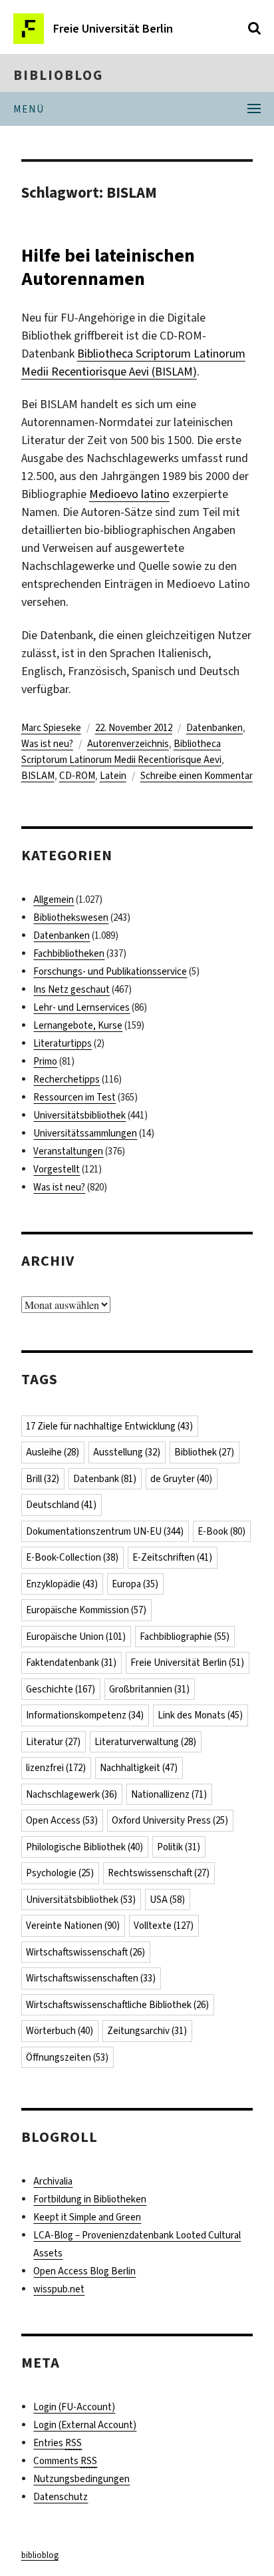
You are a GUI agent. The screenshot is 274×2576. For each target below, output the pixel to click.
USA (167, 1900)
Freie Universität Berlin (187, 1663)
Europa (135, 1584)
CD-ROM (77, 776)
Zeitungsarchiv (147, 2031)
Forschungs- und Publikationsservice (110, 971)
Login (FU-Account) (74, 2407)
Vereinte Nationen (73, 1926)
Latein (113, 776)
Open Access (62, 1820)
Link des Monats (200, 1715)
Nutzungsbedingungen (81, 2479)
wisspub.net (59, 2289)
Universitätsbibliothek (79, 1115)
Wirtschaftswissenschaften (91, 1978)
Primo (45, 1061)
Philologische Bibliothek (84, 1847)
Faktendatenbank (71, 1663)
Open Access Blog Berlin (84, 2271)
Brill (43, 1479)
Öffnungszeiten (67, 2057)
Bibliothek (204, 1452)
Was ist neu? (47, 744)
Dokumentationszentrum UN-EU (105, 1531)
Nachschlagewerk (71, 1794)
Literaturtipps (63, 1043)
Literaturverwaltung (145, 1742)
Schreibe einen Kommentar (197, 776)
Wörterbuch (60, 2031)
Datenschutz (61, 2497)
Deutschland (61, 1505)
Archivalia (53, 2181)
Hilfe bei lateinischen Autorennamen (108, 267)
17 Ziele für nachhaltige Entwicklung (109, 1426)
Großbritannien (149, 1689)
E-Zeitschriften (172, 1557)
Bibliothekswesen (71, 917)
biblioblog (58, 75)
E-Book (221, 1531)
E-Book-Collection (72, 1557)
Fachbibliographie (185, 1637)
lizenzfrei (56, 1768)
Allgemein (54, 900)
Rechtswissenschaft (159, 1873)
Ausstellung (127, 1452)
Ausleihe (53, 1452)
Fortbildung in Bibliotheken (90, 2199)
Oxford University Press (170, 1820)
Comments (65, 2461)
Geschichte (61, 1689)
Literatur (53, 1742)
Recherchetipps (67, 1079)
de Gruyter (181, 1479)
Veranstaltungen (68, 1151)
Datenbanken (214, 728)
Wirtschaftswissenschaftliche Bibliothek (117, 2005)
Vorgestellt (57, 1169)
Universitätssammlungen (85, 1133)
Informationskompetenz (85, 1715)
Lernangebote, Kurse (78, 1025)
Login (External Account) (85, 2425)
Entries (58, 2443)
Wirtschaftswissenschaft (85, 1952)
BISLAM (38, 776)
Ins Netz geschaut (71, 989)
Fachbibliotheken (69, 953)
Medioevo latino (129, 494)
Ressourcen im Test (74, 1097)
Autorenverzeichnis (128, 744)
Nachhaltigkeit (139, 1768)
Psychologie (60, 1873)
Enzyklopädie (62, 1584)
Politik (179, 1847)
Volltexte (164, 1926)
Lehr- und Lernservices (81, 1007)
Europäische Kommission (86, 1610)
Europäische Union (76, 1637)
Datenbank (105, 1479)
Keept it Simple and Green (87, 2217)
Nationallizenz (169, 1794)
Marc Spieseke (51, 728)
